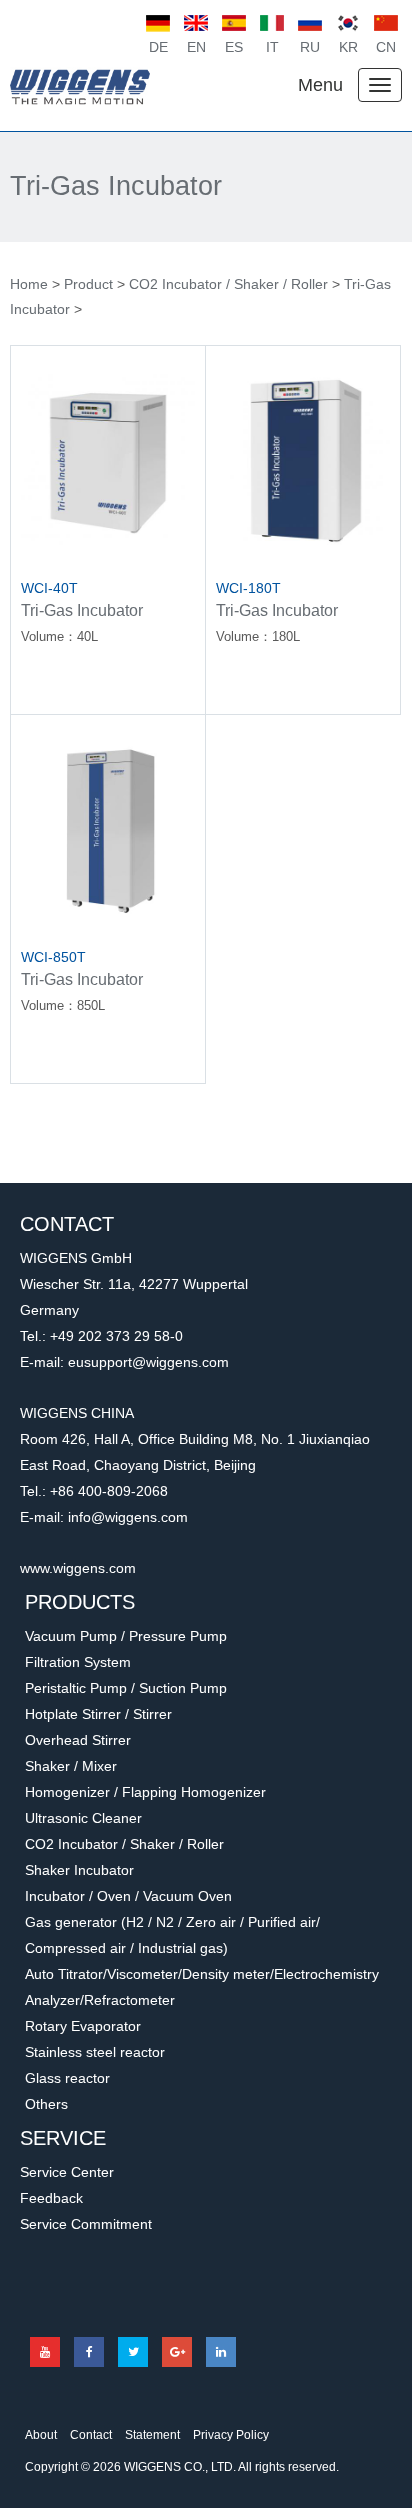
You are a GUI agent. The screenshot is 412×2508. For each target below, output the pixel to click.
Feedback (51, 2198)
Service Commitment (86, 2224)
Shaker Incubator (79, 1870)
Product (88, 284)
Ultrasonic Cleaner (83, 1818)
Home (29, 284)
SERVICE (63, 2138)
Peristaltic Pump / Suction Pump (126, 1688)
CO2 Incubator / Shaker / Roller (228, 284)
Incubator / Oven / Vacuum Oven (128, 1896)
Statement (152, 2435)
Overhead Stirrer (78, 1740)
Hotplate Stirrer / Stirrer (98, 1714)
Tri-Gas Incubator (116, 186)
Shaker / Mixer (71, 1766)
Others (46, 2104)
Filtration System (78, 1662)
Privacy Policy (231, 2435)
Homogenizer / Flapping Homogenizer (145, 1792)
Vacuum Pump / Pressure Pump (126, 1636)
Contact (91, 2435)
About (41, 2435)
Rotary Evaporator (83, 2026)
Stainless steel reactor (95, 2052)
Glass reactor (67, 2078)
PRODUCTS (80, 1602)
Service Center (67, 2172)
